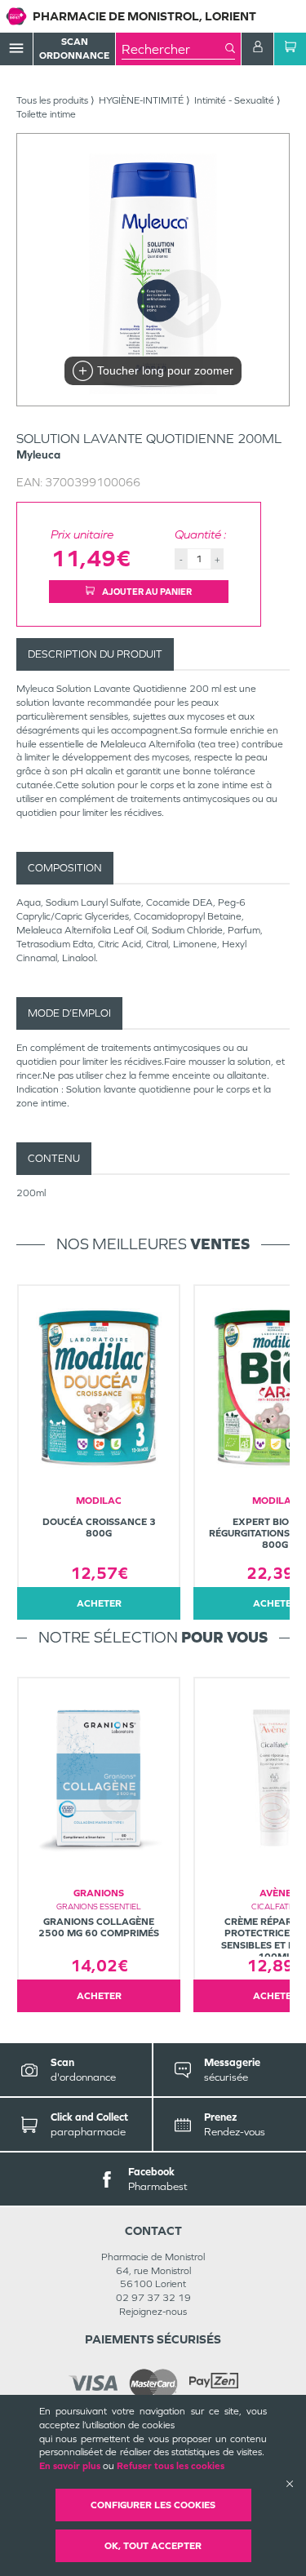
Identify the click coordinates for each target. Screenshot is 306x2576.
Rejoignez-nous (153, 2312)
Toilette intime (46, 114)
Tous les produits (52, 100)
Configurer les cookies (153, 2505)
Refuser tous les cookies (171, 2466)
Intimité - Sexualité (234, 100)
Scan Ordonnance (74, 49)
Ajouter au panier (146, 592)
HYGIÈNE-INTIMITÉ (141, 100)
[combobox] (173, 49)
